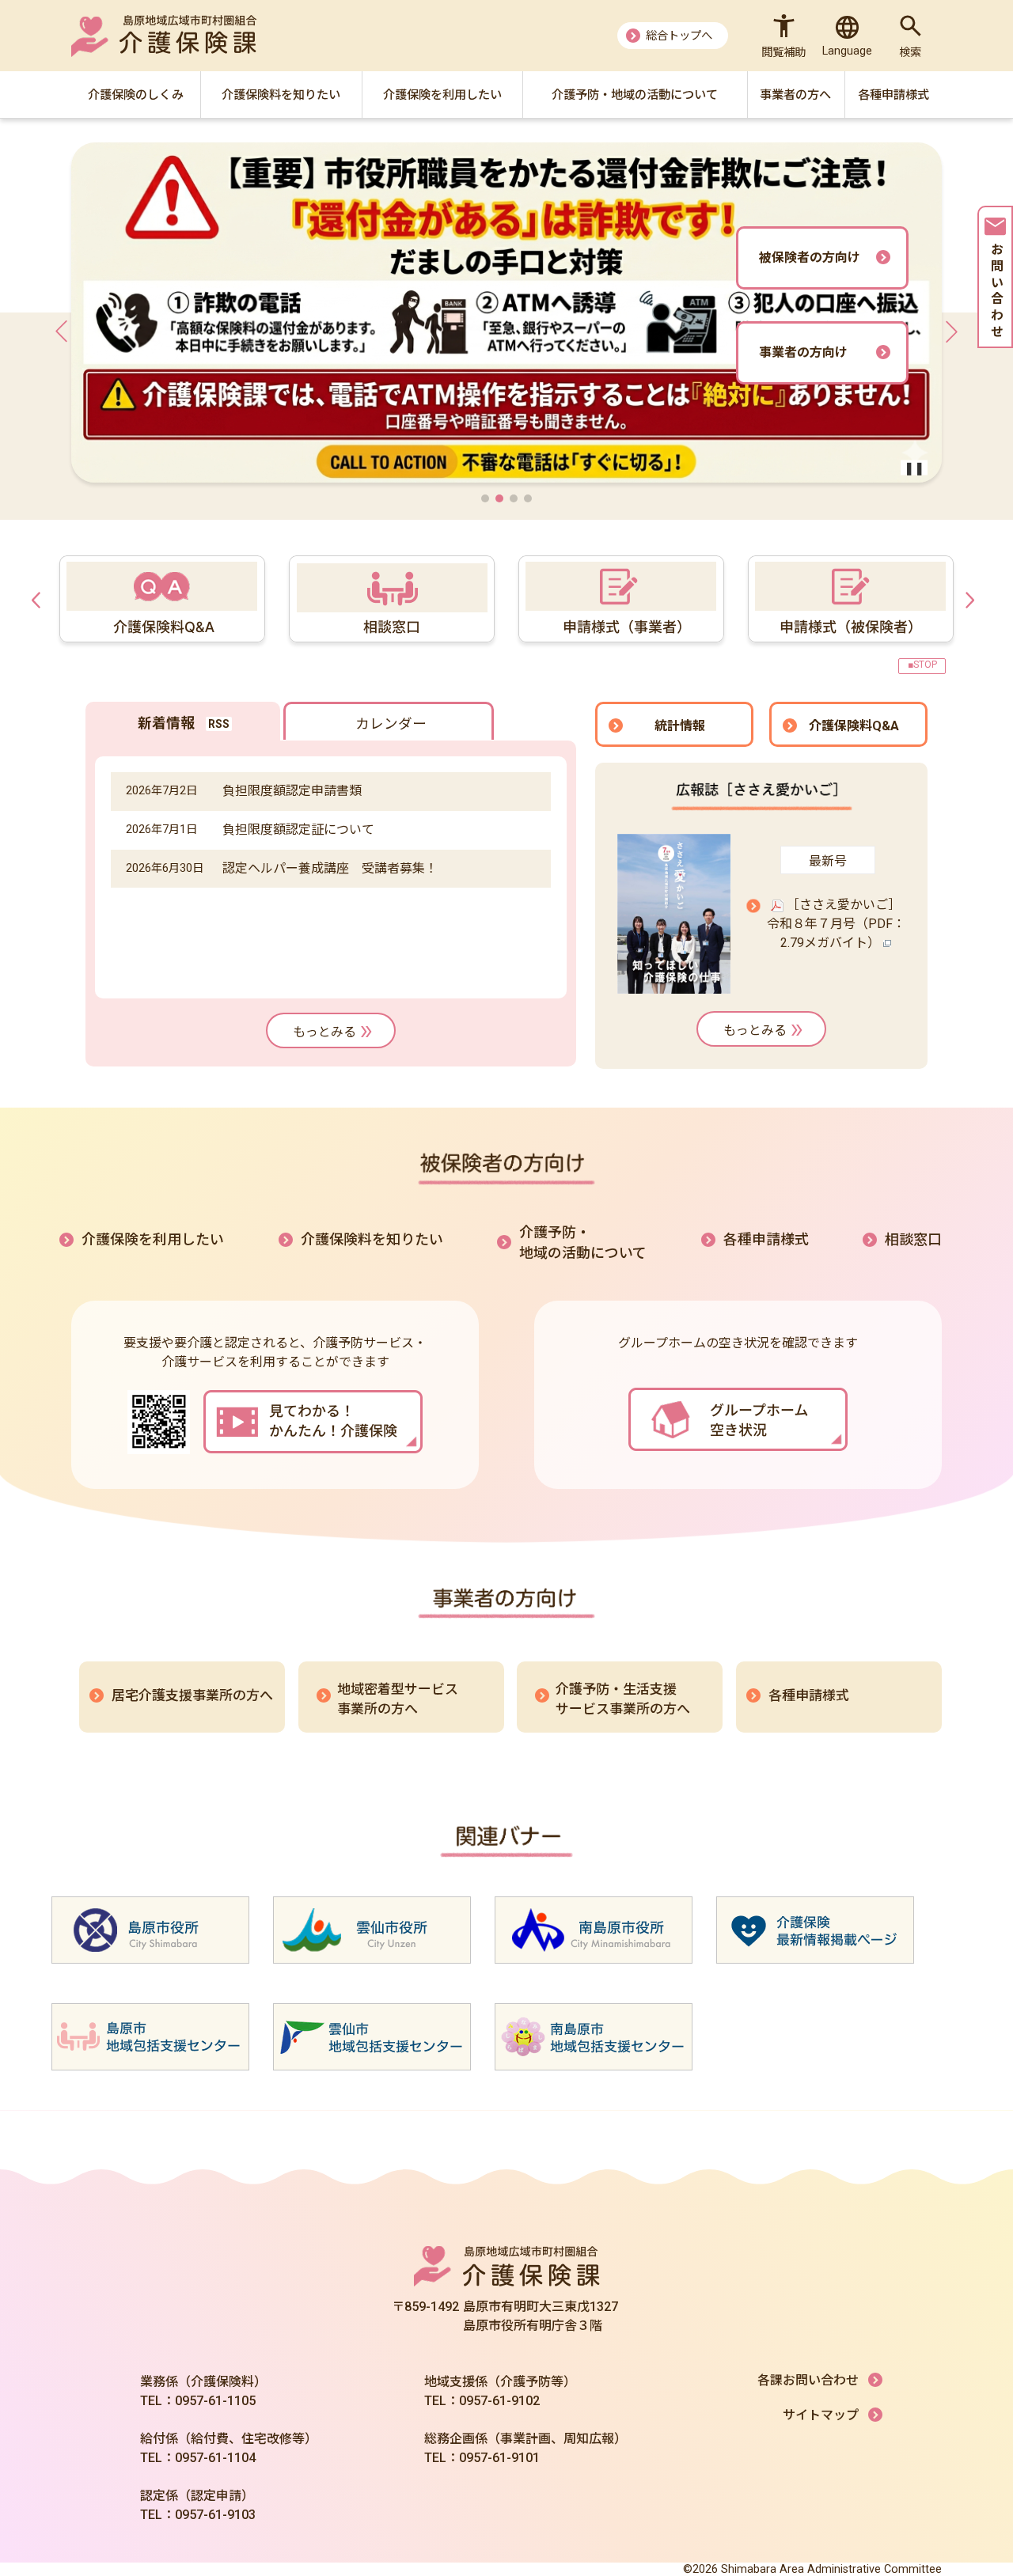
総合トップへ (679, 36)
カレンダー (391, 724)
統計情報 (680, 726)
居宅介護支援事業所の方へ (192, 1695)
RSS (219, 724)
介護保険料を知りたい (372, 1239)
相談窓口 (913, 1239)
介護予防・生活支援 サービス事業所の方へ (623, 1699)
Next (973, 599)
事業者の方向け (803, 352)
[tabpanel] (617, 599)
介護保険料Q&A (854, 726)
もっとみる (324, 1032)
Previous (40, 599)
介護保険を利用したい (153, 1239)
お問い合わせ (996, 292)
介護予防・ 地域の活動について (583, 1243)
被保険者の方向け (810, 258)
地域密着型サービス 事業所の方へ (398, 1699)
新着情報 (166, 723)
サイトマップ (821, 2415)
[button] (485, 498)
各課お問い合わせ (808, 2380)
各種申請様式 (766, 1239)
